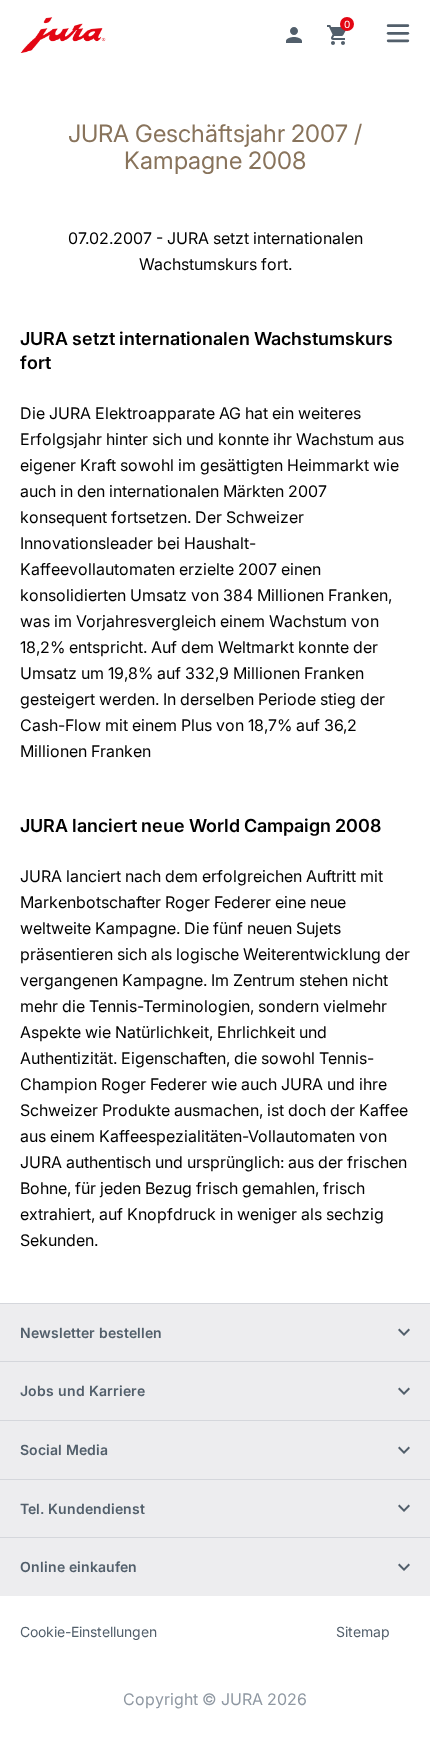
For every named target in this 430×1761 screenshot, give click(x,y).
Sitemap (363, 1631)
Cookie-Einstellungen (88, 1631)
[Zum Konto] (294, 35)
